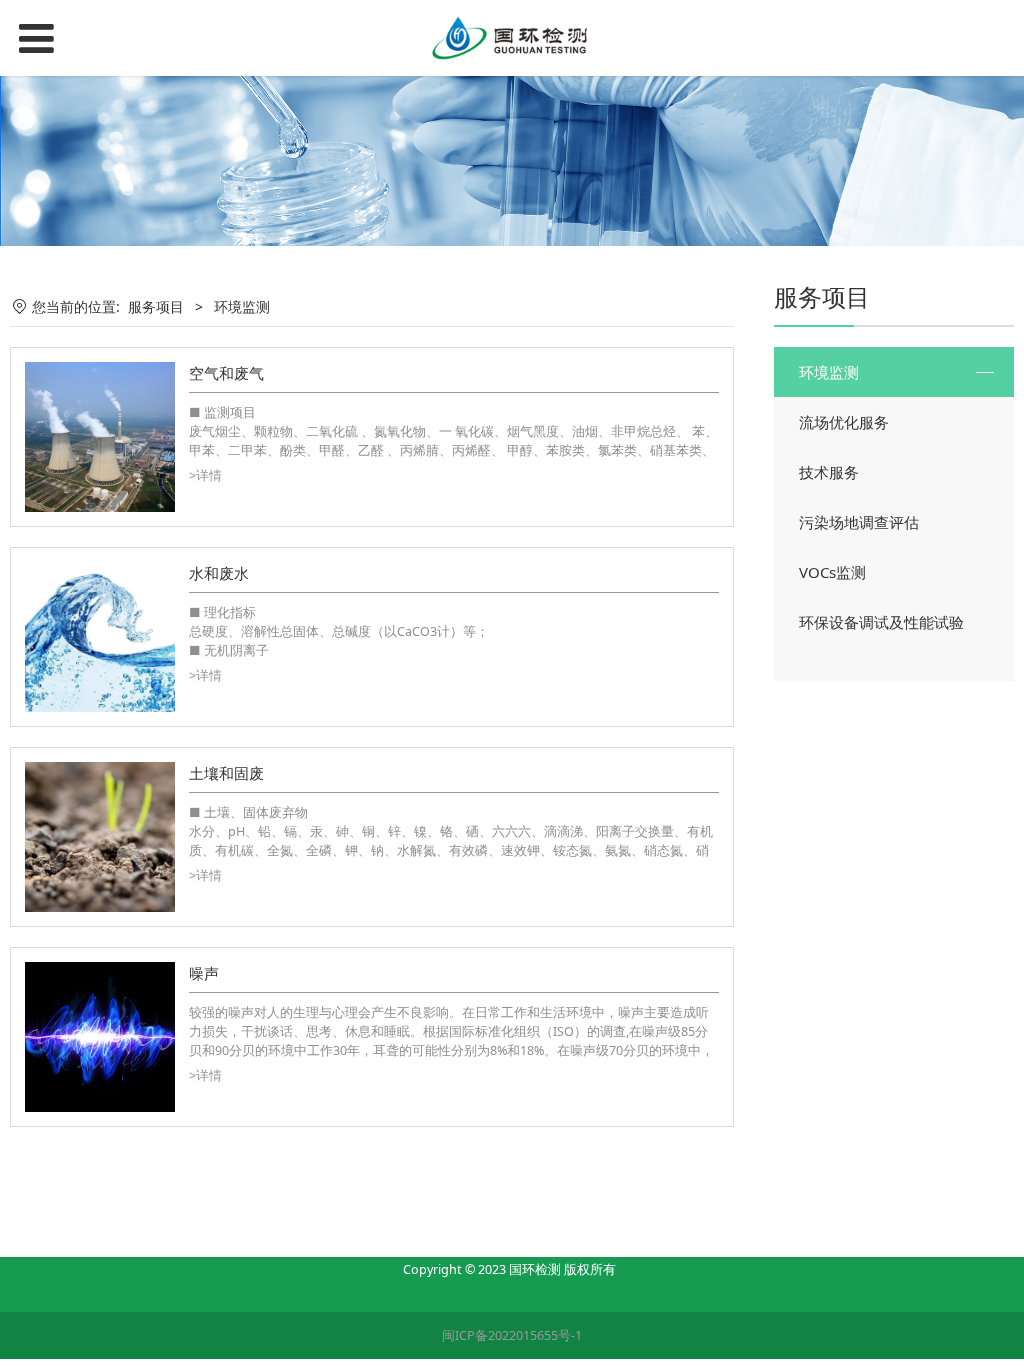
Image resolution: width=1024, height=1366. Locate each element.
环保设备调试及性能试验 (881, 622)
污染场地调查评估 (859, 522)
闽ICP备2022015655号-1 (512, 1335)
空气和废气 (226, 373)
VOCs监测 (832, 572)
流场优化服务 (844, 422)
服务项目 (156, 306)
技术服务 (829, 472)
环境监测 (829, 372)
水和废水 (219, 573)
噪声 (204, 973)
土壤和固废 (226, 773)
